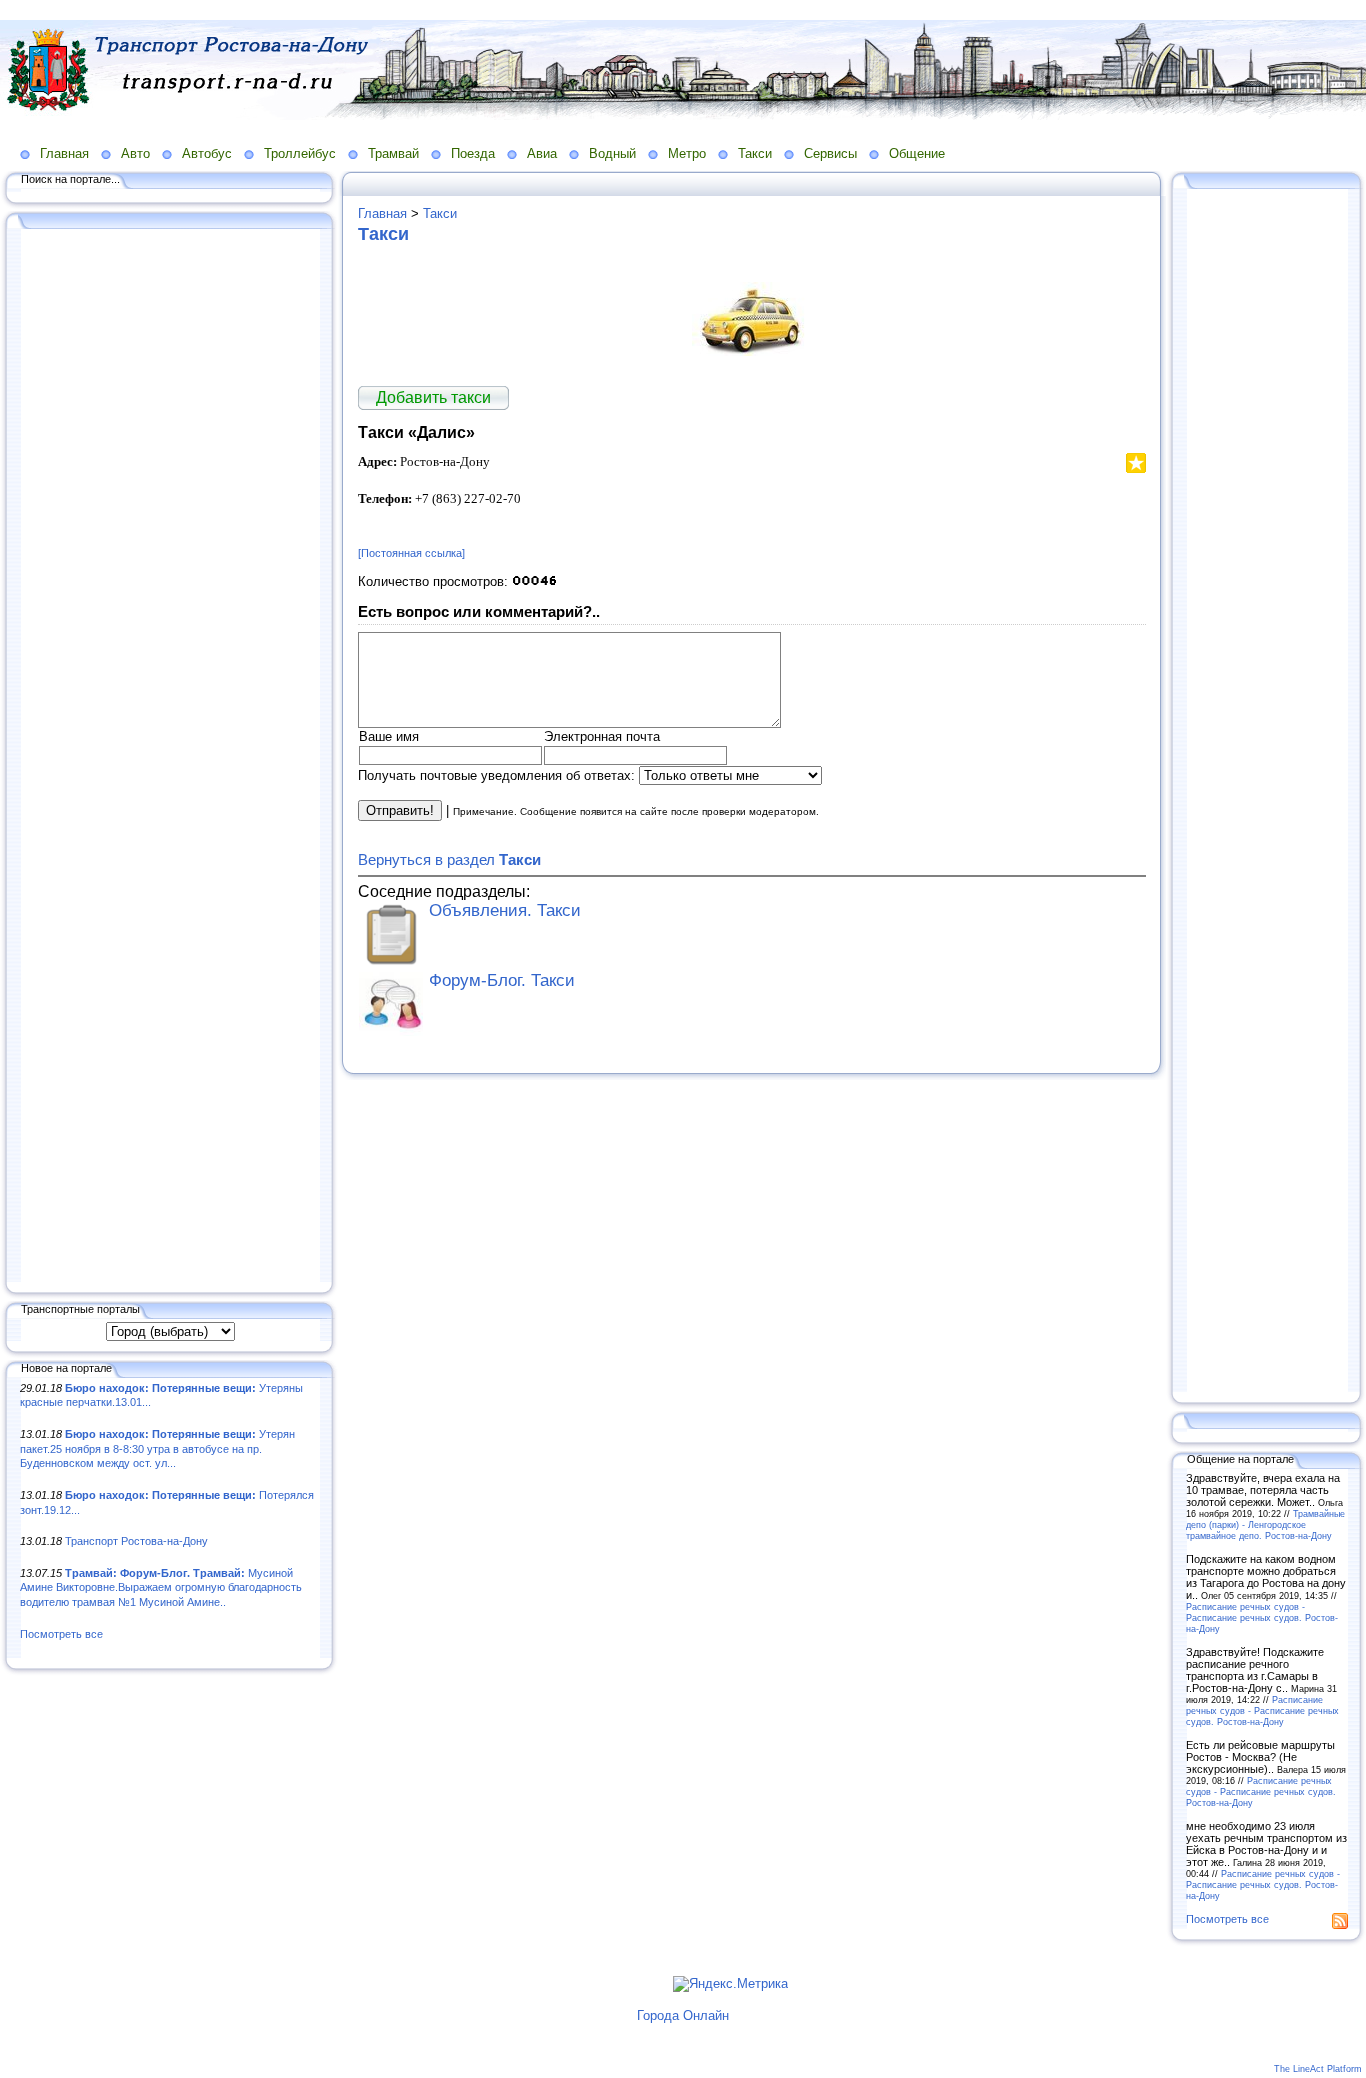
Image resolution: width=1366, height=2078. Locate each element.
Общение (917, 153)
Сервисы (830, 153)
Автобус (207, 153)
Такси (755, 153)
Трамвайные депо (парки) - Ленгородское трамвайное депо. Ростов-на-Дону (1265, 1524)
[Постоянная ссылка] (411, 553)
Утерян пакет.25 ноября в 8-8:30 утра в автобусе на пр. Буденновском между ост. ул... (157, 1448)
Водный (612, 153)
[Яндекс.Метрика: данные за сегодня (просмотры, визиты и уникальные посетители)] (730, 1984)
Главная (64, 153)
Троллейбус (300, 153)
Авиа (542, 153)
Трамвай (393, 153)
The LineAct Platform (1318, 2069)
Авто (135, 153)
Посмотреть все (61, 1634)
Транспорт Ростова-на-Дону (136, 1541)
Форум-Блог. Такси (502, 980)
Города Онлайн (683, 2015)
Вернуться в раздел (449, 859)
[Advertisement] (170, 757)
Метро (687, 153)
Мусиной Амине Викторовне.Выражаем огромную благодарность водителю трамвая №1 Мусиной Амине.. (161, 1587)
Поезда (473, 153)
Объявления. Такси (505, 910)
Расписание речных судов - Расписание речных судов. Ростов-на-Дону (1262, 1617)
